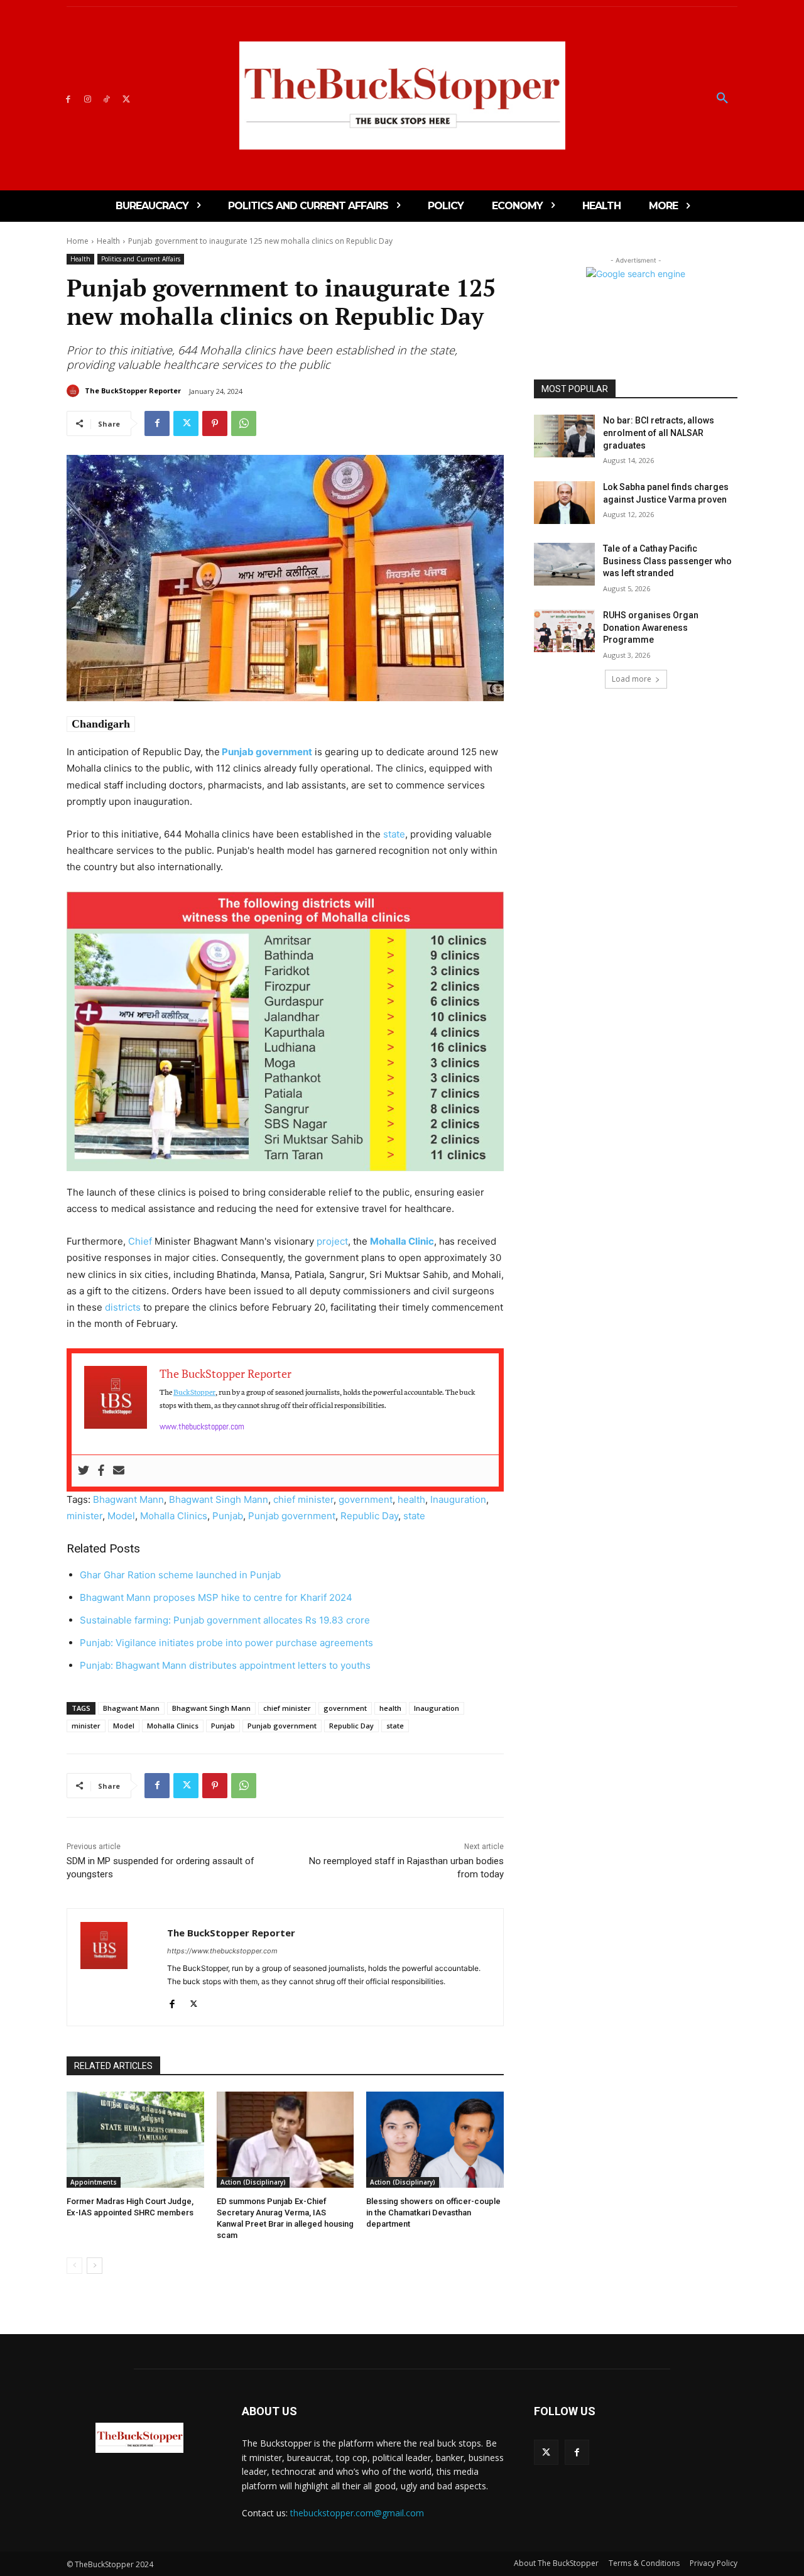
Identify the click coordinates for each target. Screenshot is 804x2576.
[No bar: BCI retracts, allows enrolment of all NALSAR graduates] (564, 436)
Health (108, 241)
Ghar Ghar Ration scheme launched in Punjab (180, 1575)
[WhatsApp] (244, 423)
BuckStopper (194, 1391)
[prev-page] (74, 2266)
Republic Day (369, 1516)
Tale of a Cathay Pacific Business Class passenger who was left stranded (667, 561)
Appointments (94, 2182)
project (332, 1241)
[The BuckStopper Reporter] (75, 391)
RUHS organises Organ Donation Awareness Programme (651, 627)
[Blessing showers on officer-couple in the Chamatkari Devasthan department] (435, 2140)
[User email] (119, 1471)
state (394, 834)
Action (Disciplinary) (253, 2182)
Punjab (228, 1516)
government (366, 1499)
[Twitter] (126, 98)
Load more (632, 679)
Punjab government (266, 752)
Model (121, 1516)
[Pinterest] (215, 423)
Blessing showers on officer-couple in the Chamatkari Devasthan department (433, 2213)
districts (123, 1307)
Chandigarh (101, 724)
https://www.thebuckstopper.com (222, 1951)
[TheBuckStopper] (402, 96)
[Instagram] (88, 98)
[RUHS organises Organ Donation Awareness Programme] (564, 631)
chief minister (303, 1499)
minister (84, 1516)
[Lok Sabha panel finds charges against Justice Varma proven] (564, 503)
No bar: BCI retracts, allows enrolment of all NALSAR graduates (659, 433)
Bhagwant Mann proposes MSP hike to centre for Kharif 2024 (216, 1597)
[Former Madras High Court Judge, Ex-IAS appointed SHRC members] (135, 2140)
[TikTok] (107, 98)
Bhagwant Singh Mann (219, 1499)
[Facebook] (68, 98)
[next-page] (95, 2266)
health (411, 1499)
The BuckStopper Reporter (133, 390)
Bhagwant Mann (128, 1499)
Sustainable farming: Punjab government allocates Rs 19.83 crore (225, 1620)
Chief (140, 1241)
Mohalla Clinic (402, 1241)
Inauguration (458, 1499)
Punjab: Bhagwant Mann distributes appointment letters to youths (225, 1665)
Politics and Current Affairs (141, 259)
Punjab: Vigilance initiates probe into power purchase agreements (226, 1643)
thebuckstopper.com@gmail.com (357, 2513)
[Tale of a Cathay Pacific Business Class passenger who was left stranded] (564, 564)
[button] (722, 99)
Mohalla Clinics (174, 1516)
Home (78, 241)
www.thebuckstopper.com (202, 1426)
